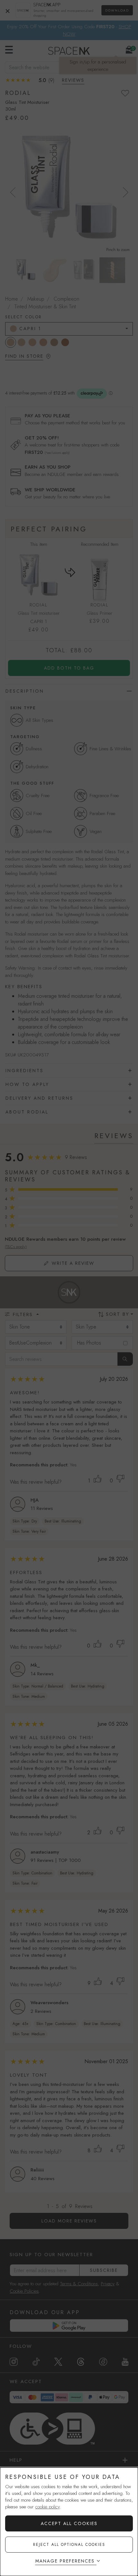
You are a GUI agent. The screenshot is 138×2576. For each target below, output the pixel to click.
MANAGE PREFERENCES (65, 2561)
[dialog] (69, 2522)
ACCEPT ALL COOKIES (69, 2523)
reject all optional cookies (69, 2545)
